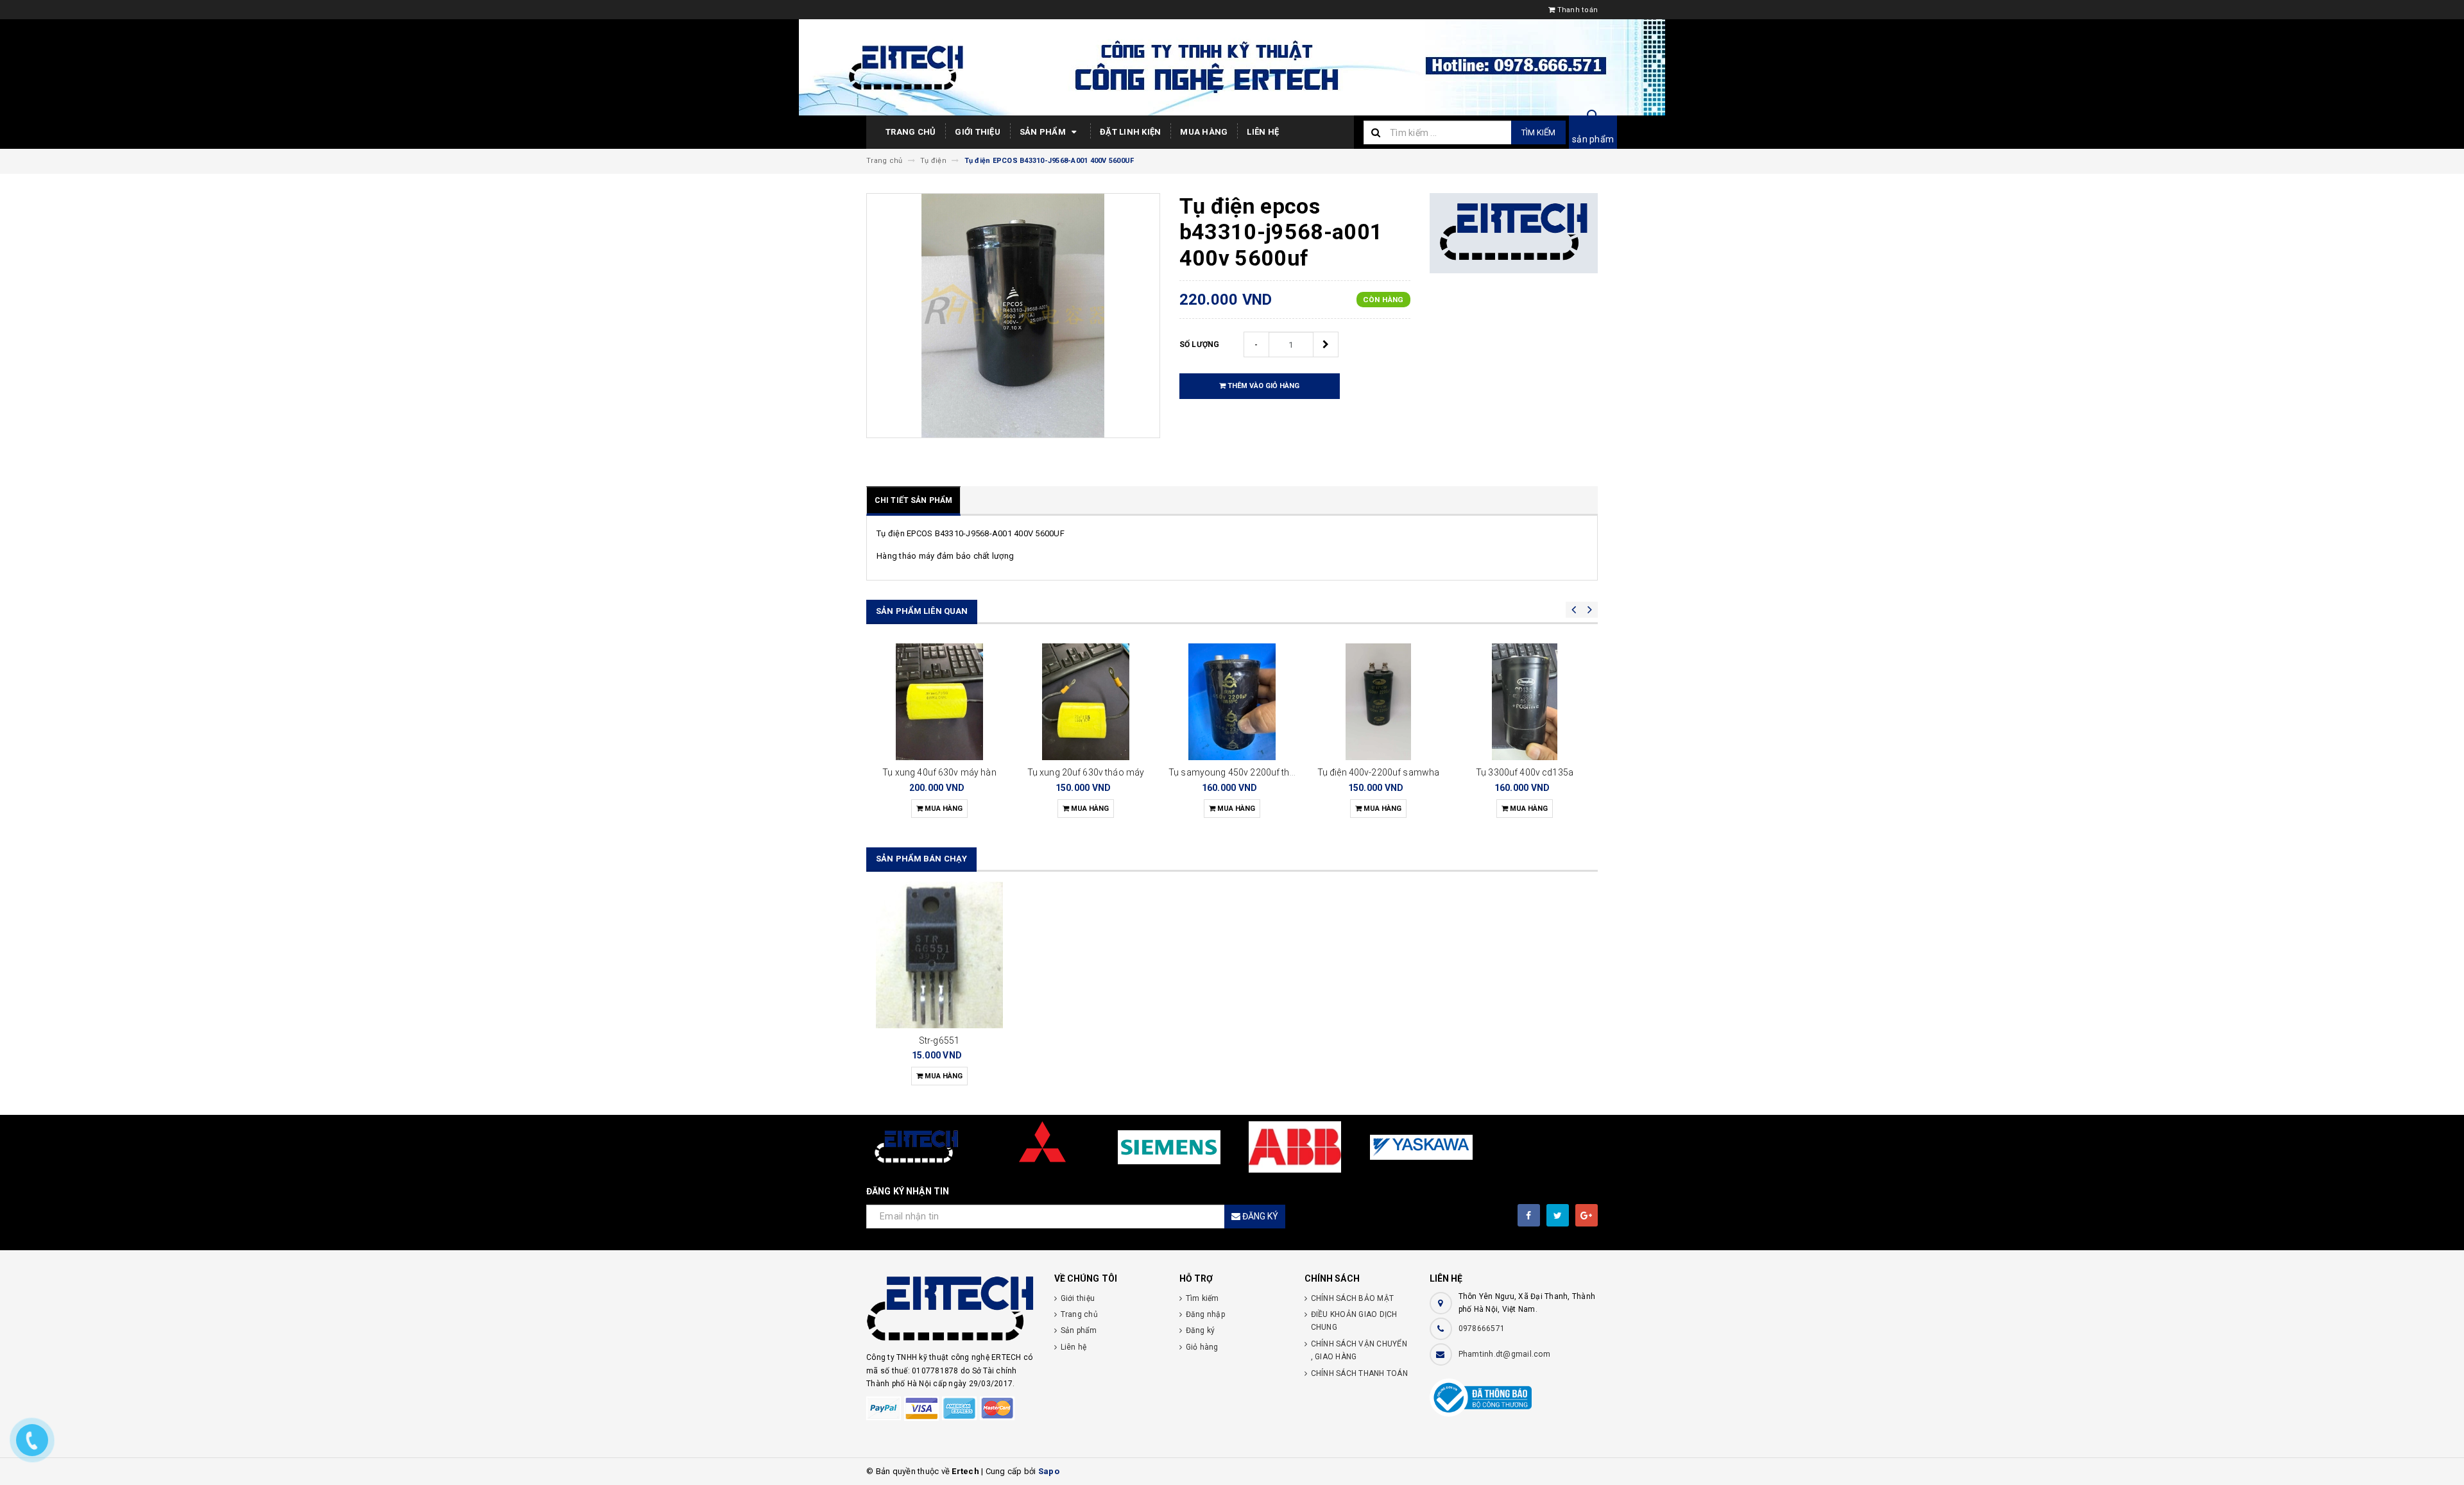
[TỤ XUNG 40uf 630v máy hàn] (939, 702)
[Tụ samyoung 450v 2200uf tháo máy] (1232, 702)
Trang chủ (911, 132)
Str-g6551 (939, 1040)
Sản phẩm (1044, 132)
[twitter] (1558, 1215)
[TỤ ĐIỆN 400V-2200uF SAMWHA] (1378, 702)
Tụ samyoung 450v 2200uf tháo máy (1245, 772)
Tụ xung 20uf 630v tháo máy (1086, 772)
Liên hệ (1263, 132)
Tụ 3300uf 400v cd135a (1525, 772)
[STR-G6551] (939, 955)
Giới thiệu (978, 132)
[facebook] (1529, 1215)
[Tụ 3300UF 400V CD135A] (1525, 702)
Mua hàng (1204, 132)
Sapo (1049, 1471)
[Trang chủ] (1232, 67)
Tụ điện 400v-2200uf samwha (1379, 772)
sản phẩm (1593, 139)
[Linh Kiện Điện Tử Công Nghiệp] (951, 1310)
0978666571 (1482, 1328)
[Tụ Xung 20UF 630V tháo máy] (1086, 702)
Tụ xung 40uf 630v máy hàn (939, 772)
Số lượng (1200, 344)
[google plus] (1587, 1215)
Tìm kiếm (1538, 132)
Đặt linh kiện (1130, 132)
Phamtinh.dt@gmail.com (1504, 1354)
